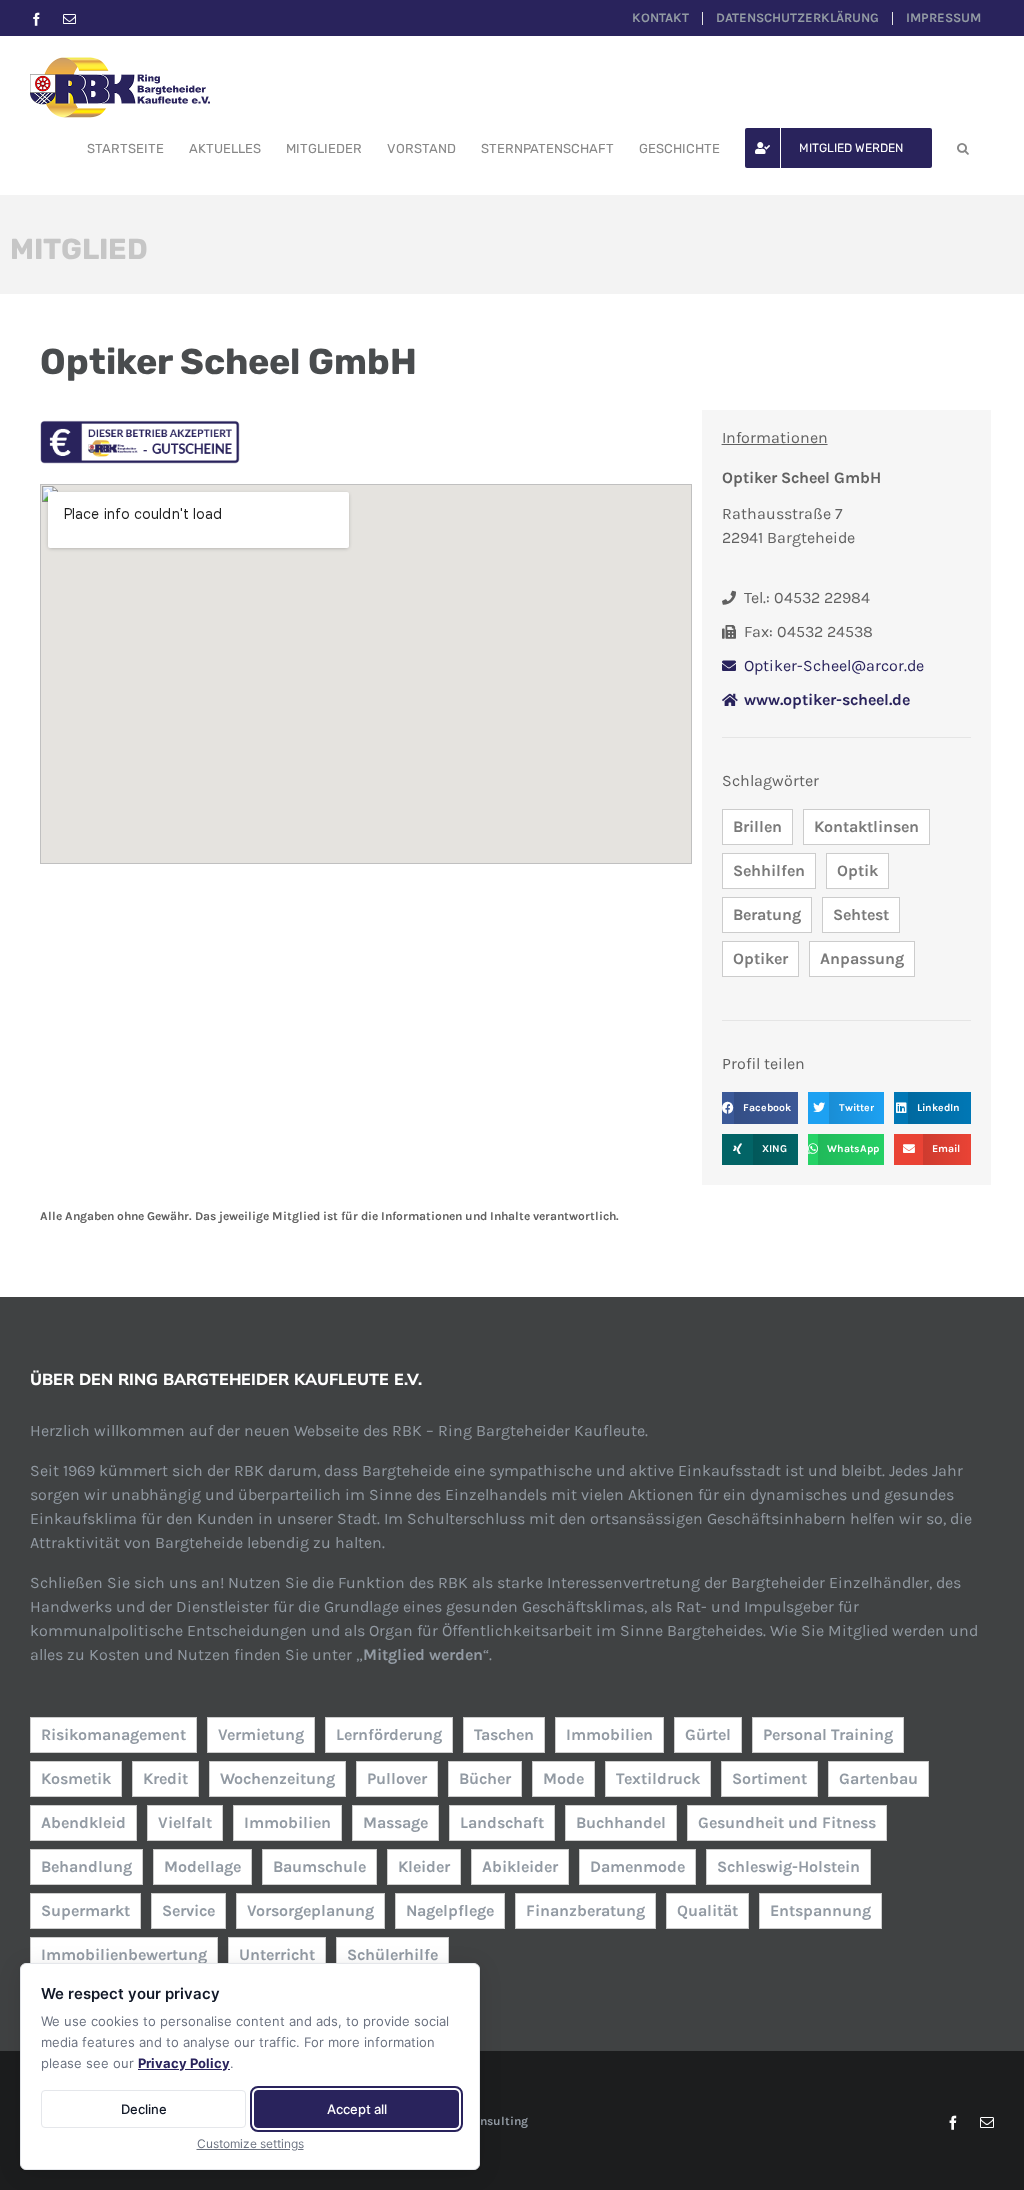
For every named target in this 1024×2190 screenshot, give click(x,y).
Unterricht (277, 1954)
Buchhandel (621, 1822)
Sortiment (769, 1778)
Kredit (165, 1778)
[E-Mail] (69, 19)
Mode (563, 1778)
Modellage (202, 1866)
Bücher (485, 1778)
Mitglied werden (423, 1654)
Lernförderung (389, 1734)
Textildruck (658, 1778)
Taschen (504, 1734)
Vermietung (261, 1734)
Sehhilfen (769, 870)
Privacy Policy (184, 2063)
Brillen (757, 826)
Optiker (760, 958)
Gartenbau (878, 1778)
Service (188, 1910)
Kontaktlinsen (866, 826)
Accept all (357, 2109)
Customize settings (250, 2143)
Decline (144, 2109)
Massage (395, 1822)
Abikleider (520, 1866)
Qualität (707, 1910)
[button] (963, 148)
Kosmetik (76, 1778)
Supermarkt (85, 1910)
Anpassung (862, 958)
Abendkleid (83, 1822)
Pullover (397, 1778)
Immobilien (609, 1734)
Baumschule (319, 1866)
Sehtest (861, 914)
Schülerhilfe (392, 1954)
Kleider (424, 1866)
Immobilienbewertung (124, 1954)
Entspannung (820, 1910)
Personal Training (828, 1734)
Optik (857, 870)
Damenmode (637, 1866)
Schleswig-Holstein (788, 1866)
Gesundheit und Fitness (787, 1822)
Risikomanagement (113, 1734)
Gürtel (708, 1734)
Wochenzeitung (277, 1778)
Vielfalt (185, 1822)
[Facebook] (36, 19)
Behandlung (86, 1866)
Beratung (767, 914)
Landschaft (502, 1822)
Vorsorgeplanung (310, 1910)
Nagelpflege (450, 1910)
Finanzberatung (585, 1910)
